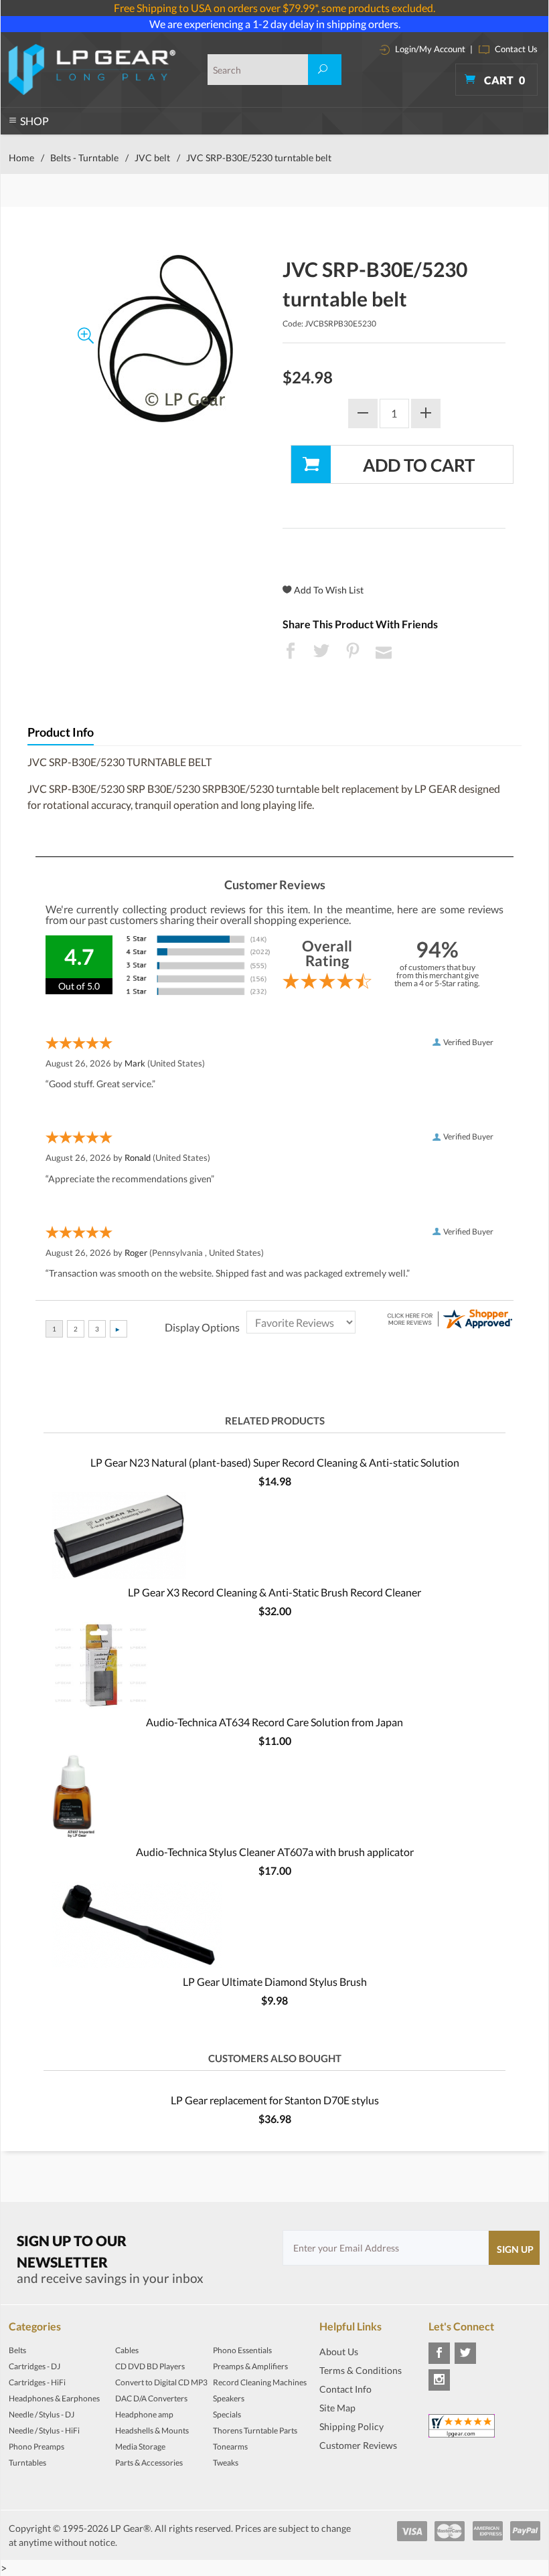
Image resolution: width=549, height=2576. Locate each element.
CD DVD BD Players (150, 2366)
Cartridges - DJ (34, 2366)
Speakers (229, 2398)
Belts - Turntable (84, 158)
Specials (227, 2414)
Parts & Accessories (149, 2463)
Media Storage (140, 2447)
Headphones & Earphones (54, 2398)
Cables (127, 2350)
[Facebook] (439, 2353)
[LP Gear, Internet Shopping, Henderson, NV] (353, 2465)
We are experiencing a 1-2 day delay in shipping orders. (275, 24)
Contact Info (345, 2389)
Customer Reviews (358, 2445)
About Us (339, 2352)
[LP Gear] (92, 70)
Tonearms (230, 2447)
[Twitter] (465, 2353)
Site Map (337, 2408)
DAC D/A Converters (151, 2398)
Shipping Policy (351, 2426)
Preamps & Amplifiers (250, 2366)
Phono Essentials (242, 2350)
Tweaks (226, 2463)
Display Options (202, 1327)
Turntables (27, 2463)
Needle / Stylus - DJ (42, 2414)
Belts (17, 2350)
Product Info (61, 732)
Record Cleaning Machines (260, 2382)
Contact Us (515, 49)
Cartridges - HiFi (37, 2382)
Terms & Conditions (361, 2370)
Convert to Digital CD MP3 (161, 2382)
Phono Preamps (36, 2447)
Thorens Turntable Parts (255, 2430)
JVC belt (152, 158)
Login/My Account (429, 49)
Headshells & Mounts (152, 2430)
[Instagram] (439, 2380)
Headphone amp (144, 2414)
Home (21, 158)
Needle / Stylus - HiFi (44, 2430)
